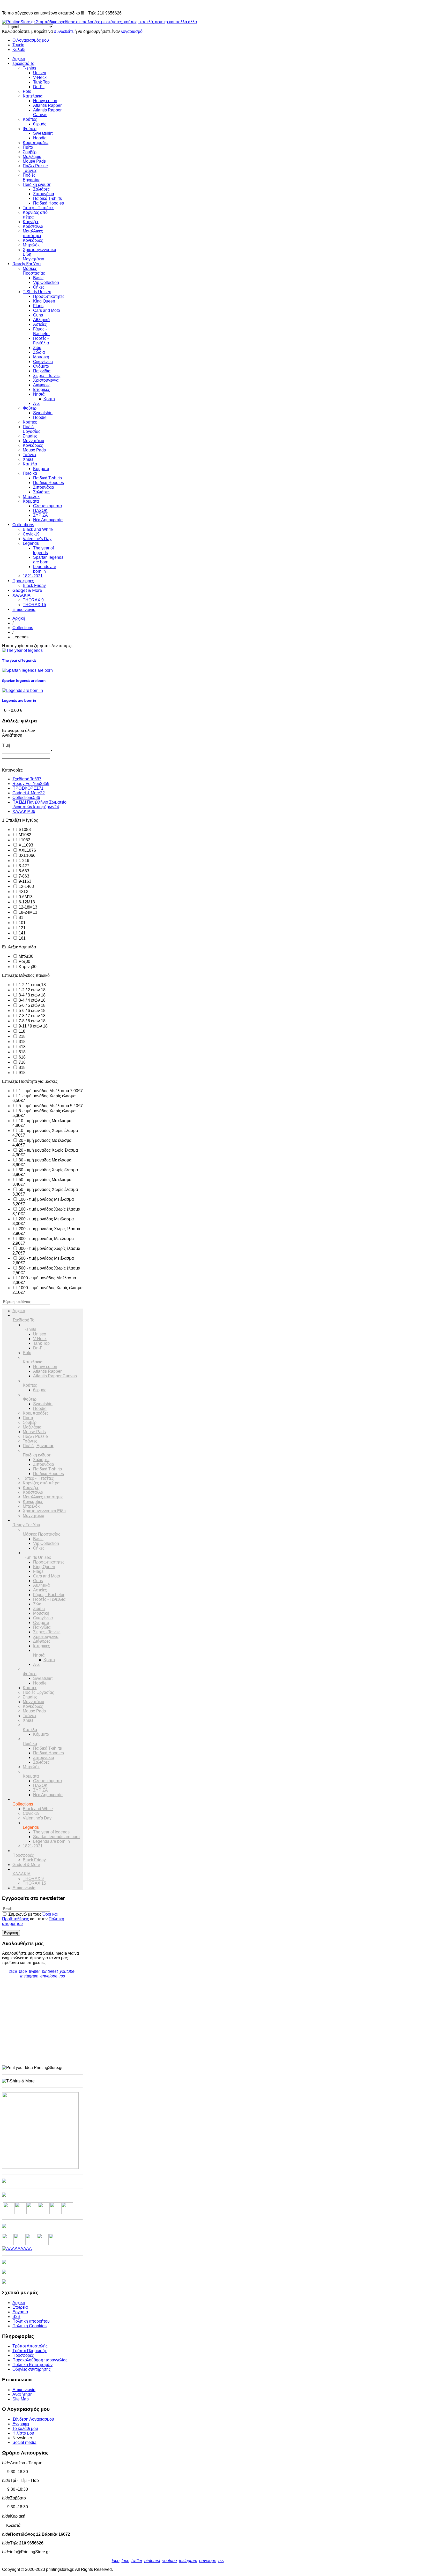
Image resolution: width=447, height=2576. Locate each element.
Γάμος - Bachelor (41, 331)
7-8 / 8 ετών (32, 1021)
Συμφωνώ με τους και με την (33, 1919)
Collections (23, 525)
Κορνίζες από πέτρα (41, 1483)
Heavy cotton (45, 101)
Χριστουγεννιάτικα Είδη (44, 1511)
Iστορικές (42, 390)
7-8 (23, 876)
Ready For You (27, 264)
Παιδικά (30, 473)
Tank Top (41, 82)
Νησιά (39, 394)
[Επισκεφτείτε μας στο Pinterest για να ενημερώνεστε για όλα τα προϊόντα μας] (44, 2213)
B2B (16, 2317)
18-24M (27, 912)
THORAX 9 (33, 600)
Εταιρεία (20, 2307)
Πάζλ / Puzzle (35, 166)
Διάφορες (42, 385)
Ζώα (37, 348)
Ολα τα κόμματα (47, 506)
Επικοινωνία (24, 610)
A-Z (36, 403)
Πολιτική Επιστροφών (32, 2365)
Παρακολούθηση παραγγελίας (40, 2360)
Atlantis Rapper (47, 105)
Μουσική (41, 357)
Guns (38, 315)
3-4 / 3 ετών (32, 995)
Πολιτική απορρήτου (31, 2321)
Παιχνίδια (42, 371)
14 (22, 933)
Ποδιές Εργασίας (32, 177)
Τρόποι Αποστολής (30, 2346)
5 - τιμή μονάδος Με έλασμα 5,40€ (50, 1106)
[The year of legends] (22, 650)
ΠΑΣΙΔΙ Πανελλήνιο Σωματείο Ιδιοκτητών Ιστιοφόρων (39, 804)
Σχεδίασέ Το (23, 63)
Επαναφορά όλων (18, 731)
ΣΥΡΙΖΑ (40, 515)
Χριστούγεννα (46, 380)
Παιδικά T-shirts (47, 198)
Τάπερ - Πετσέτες (38, 208)
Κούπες (30, 119)
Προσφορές (23, 581)
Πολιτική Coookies (29, 2326)
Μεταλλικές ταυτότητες (33, 233)
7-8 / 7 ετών (32, 1016)
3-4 (23, 866)
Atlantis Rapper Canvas (55, 1376)
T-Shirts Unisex (37, 292)
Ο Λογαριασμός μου (31, 40)
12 (22, 928)
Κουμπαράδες (36, 143)
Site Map (21, 2399)
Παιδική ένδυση (37, 184)
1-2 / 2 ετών (32, 990)
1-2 (23, 861)
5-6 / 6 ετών (32, 1011)
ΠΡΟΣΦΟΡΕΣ (28, 788)
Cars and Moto (47, 310)
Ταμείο (18, 45)
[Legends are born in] (23, 690)
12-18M (27, 907)
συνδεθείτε (64, 31)
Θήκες (39, 287)
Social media (24, 2442)
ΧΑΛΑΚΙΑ (21, 595)
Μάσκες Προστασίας (34, 271)
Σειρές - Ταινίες (47, 376)
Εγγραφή (21, 2424)
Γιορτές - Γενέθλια (41, 341)
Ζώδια (39, 352)
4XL (23, 892)
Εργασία (20, 2312)
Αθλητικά (41, 320)
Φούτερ (30, 129)
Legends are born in (45, 569)
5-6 (23, 871)
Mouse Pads (34, 161)
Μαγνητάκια (33, 259)
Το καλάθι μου (25, 2428)
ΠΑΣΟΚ (40, 511)
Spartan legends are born (48, 560)
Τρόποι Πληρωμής (30, 2351)
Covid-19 (31, 534)
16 (22, 938)
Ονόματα (41, 366)
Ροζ (24, 961)
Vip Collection (46, 282)
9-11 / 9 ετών (33, 1026)
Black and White (38, 529)
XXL (27, 850)
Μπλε (25, 956)
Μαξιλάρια (32, 157)
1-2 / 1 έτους (32, 985)
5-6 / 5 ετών (32, 1005)
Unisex (40, 73)
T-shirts (29, 68)
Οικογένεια (43, 362)
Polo (27, 91)
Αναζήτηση (23, 2394)
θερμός (40, 124)
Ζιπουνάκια (44, 194)
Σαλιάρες (41, 189)
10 (22, 923)
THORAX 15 (34, 605)
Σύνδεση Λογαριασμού (33, 2419)
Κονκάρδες (33, 240)
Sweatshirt (43, 133)
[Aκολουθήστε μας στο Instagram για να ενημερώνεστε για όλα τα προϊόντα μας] (32, 2213)
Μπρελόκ (31, 245)
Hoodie (40, 138)
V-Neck (40, 77)
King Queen (44, 301)
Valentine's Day (37, 539)
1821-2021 (33, 576)
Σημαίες (30, 436)
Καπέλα (30, 464)
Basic (38, 278)
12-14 (26, 886)
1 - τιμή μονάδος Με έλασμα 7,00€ (50, 1091)
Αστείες (40, 324)
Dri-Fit (39, 87)
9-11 (24, 881)
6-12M (26, 902)
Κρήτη (49, 399)
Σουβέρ (30, 152)
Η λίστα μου (23, 2433)
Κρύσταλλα (33, 226)
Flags (38, 306)
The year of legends (43, 550)
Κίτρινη (27, 967)
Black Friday (34, 586)
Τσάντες (30, 171)
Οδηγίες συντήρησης (32, 2369)
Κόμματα (41, 469)
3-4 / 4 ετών (32, 1000)
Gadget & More (27, 590)
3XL (27, 855)
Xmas (28, 459)
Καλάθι (19, 50)
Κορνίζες (31, 222)
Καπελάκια (33, 96)
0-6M (25, 897)
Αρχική (19, 59)
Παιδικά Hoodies (49, 203)
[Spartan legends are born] (27, 670)
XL (25, 845)
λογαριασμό (132, 31)
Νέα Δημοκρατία (48, 520)
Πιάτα (28, 147)
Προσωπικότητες (49, 296)
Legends (31, 543)
